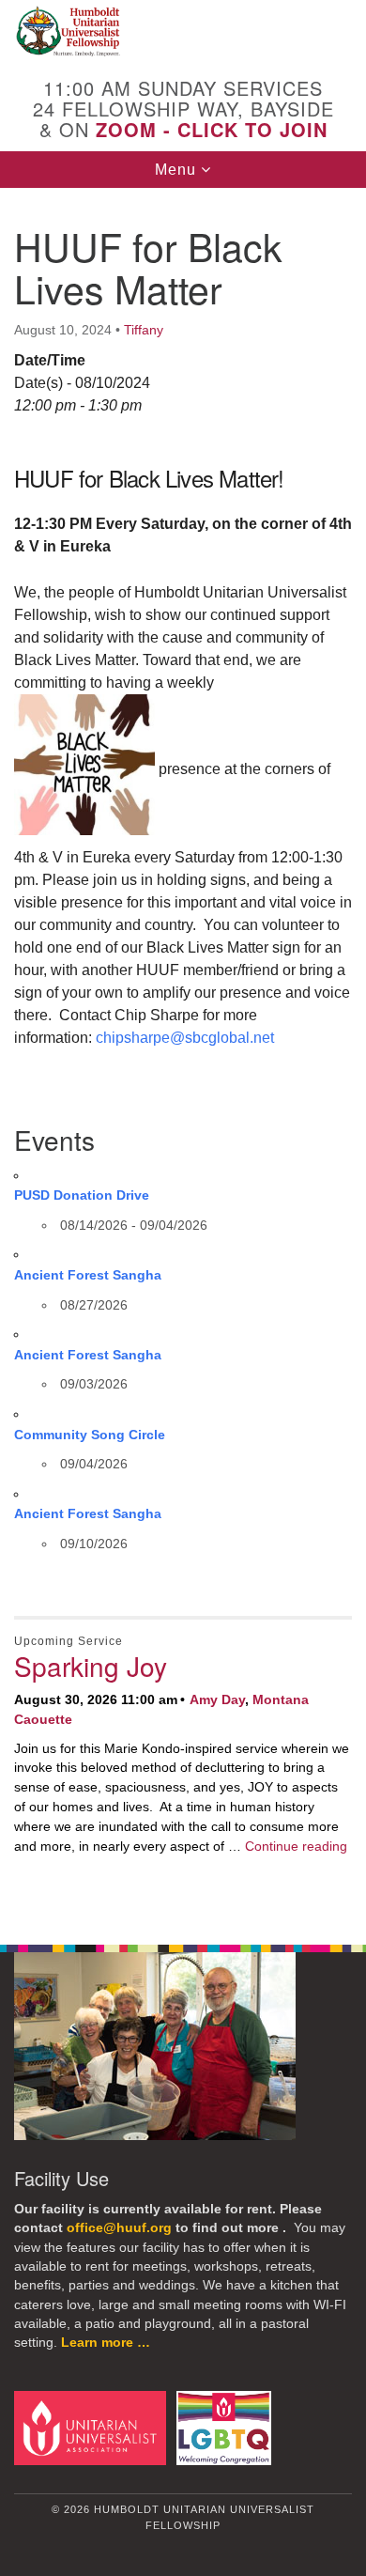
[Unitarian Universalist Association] (93, 2427)
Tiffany (144, 330)
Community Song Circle (90, 1435)
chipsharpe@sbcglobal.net (187, 1038)
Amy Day (217, 1699)
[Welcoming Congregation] (227, 2427)
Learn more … (106, 2343)
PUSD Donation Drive (82, 1195)
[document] (183, 1056)
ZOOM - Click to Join (212, 129)
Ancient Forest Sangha (88, 1275)
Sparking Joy (91, 1666)
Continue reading (296, 1846)
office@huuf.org (119, 2228)
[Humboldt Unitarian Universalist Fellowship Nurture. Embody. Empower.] (183, 32)
